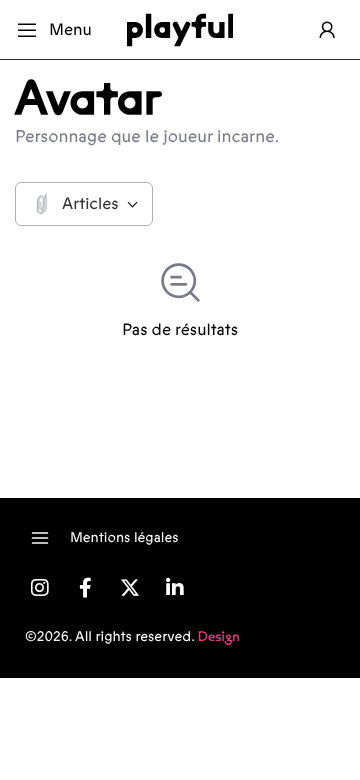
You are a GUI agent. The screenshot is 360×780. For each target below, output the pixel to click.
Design (219, 637)
